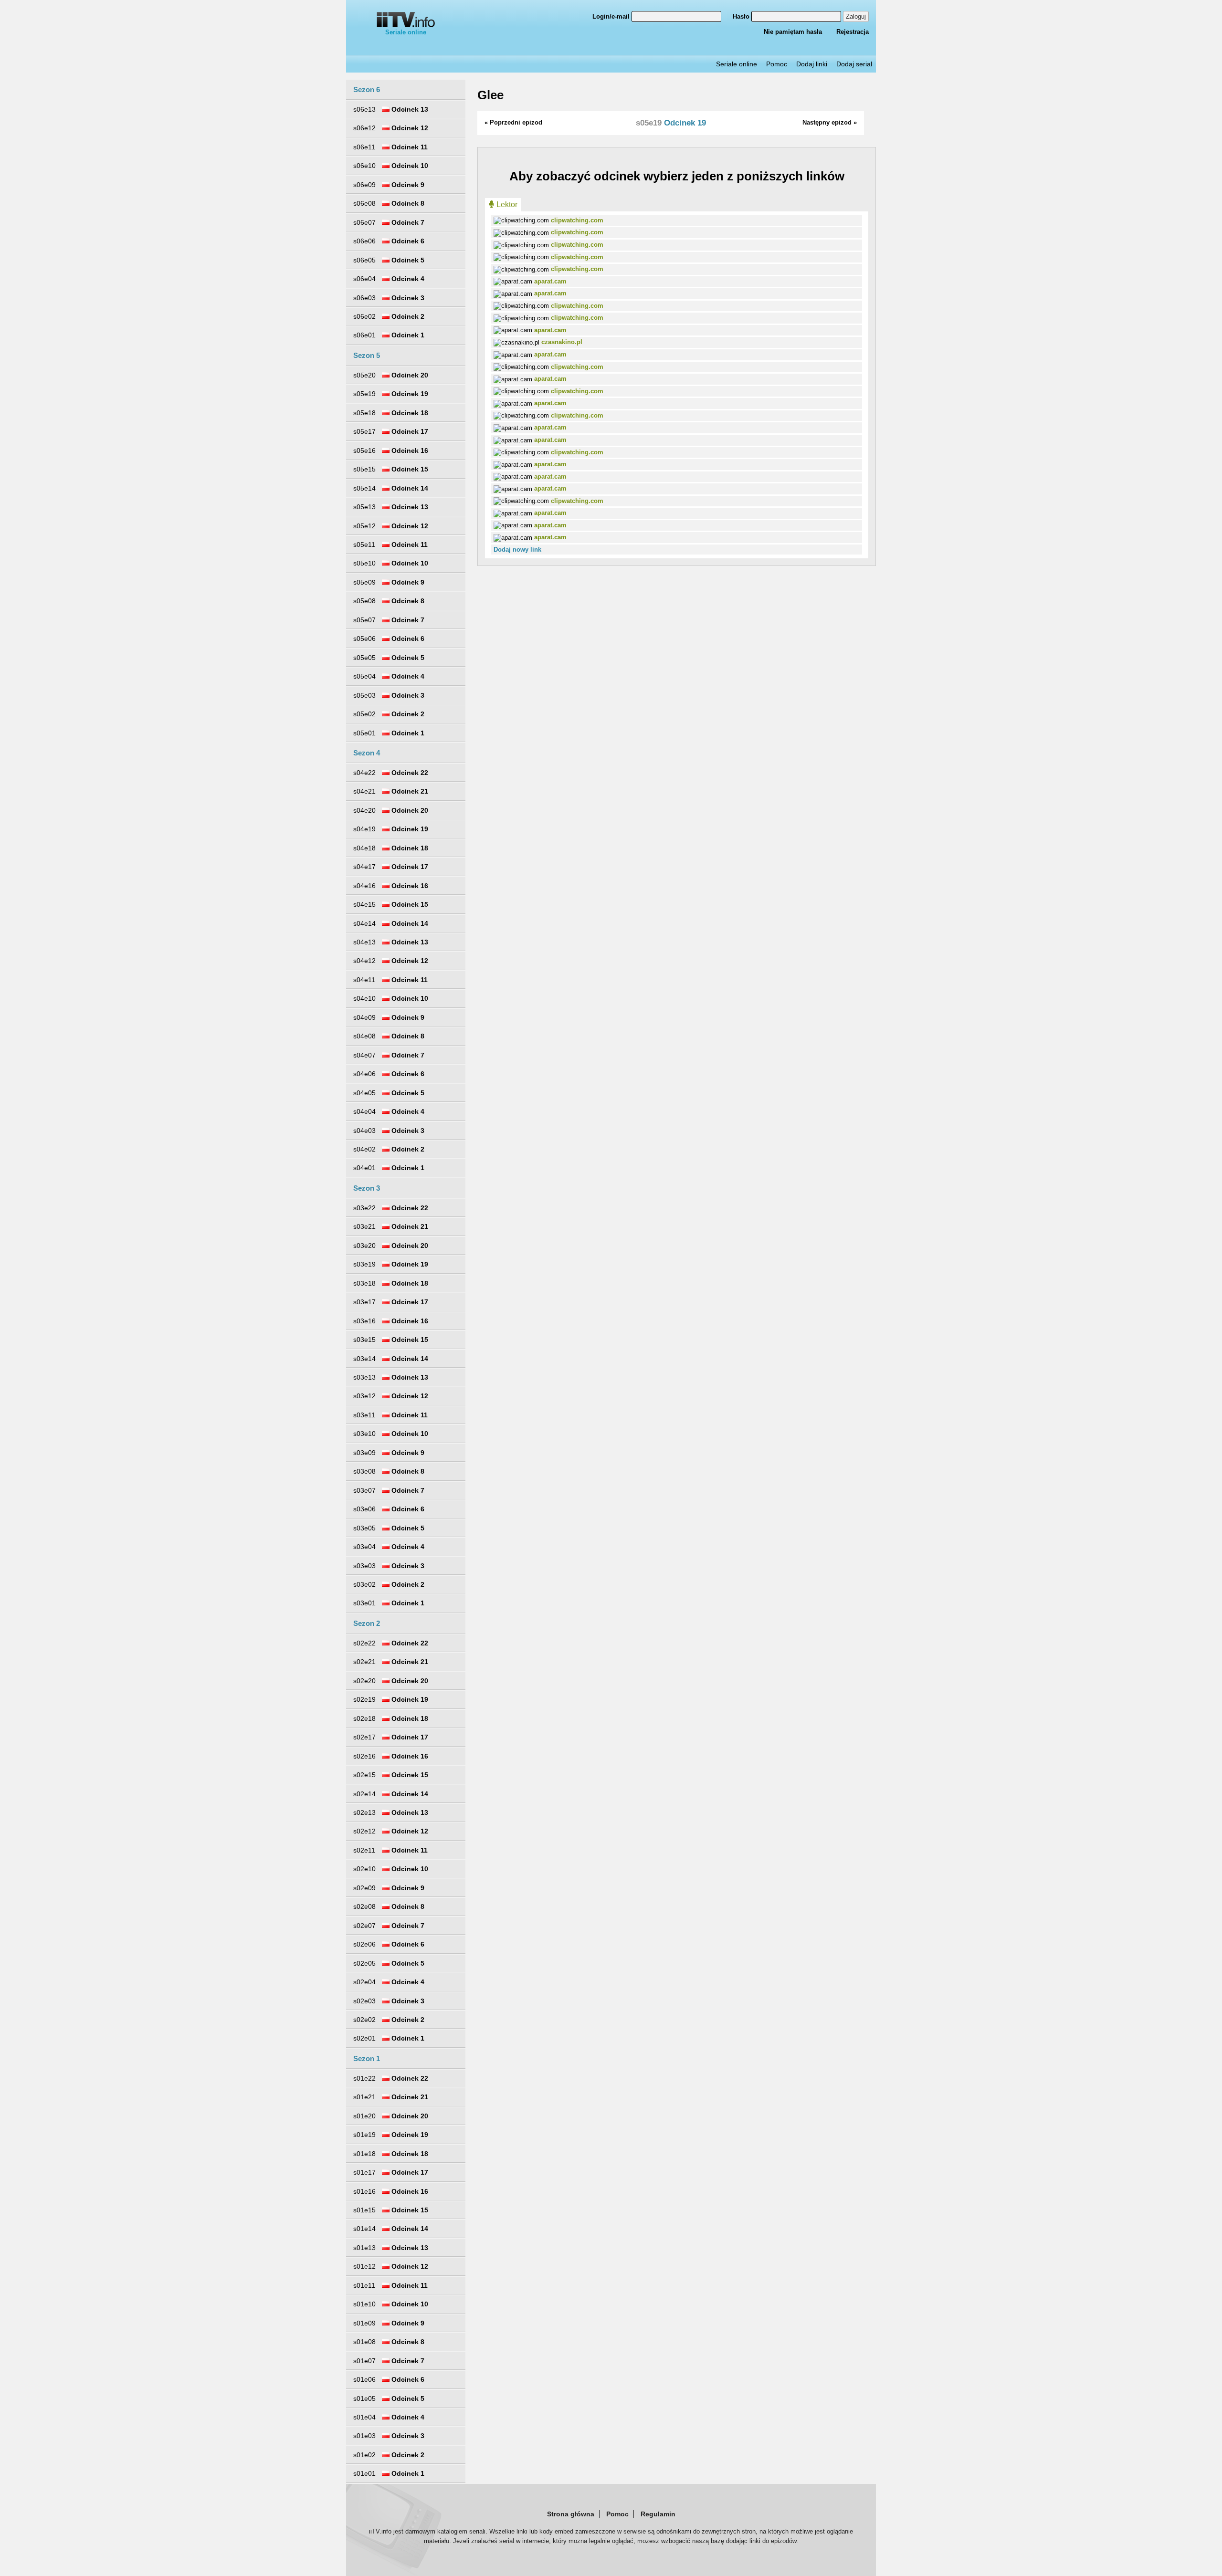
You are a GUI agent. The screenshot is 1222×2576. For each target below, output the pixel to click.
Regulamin (658, 2514)
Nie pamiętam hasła (793, 32)
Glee (490, 95)
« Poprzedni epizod (513, 122)
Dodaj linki (812, 64)
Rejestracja (853, 32)
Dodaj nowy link (517, 550)
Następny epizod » (830, 122)
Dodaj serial (854, 64)
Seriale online (406, 32)
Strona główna (571, 2514)
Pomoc (777, 64)
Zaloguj (856, 16)
